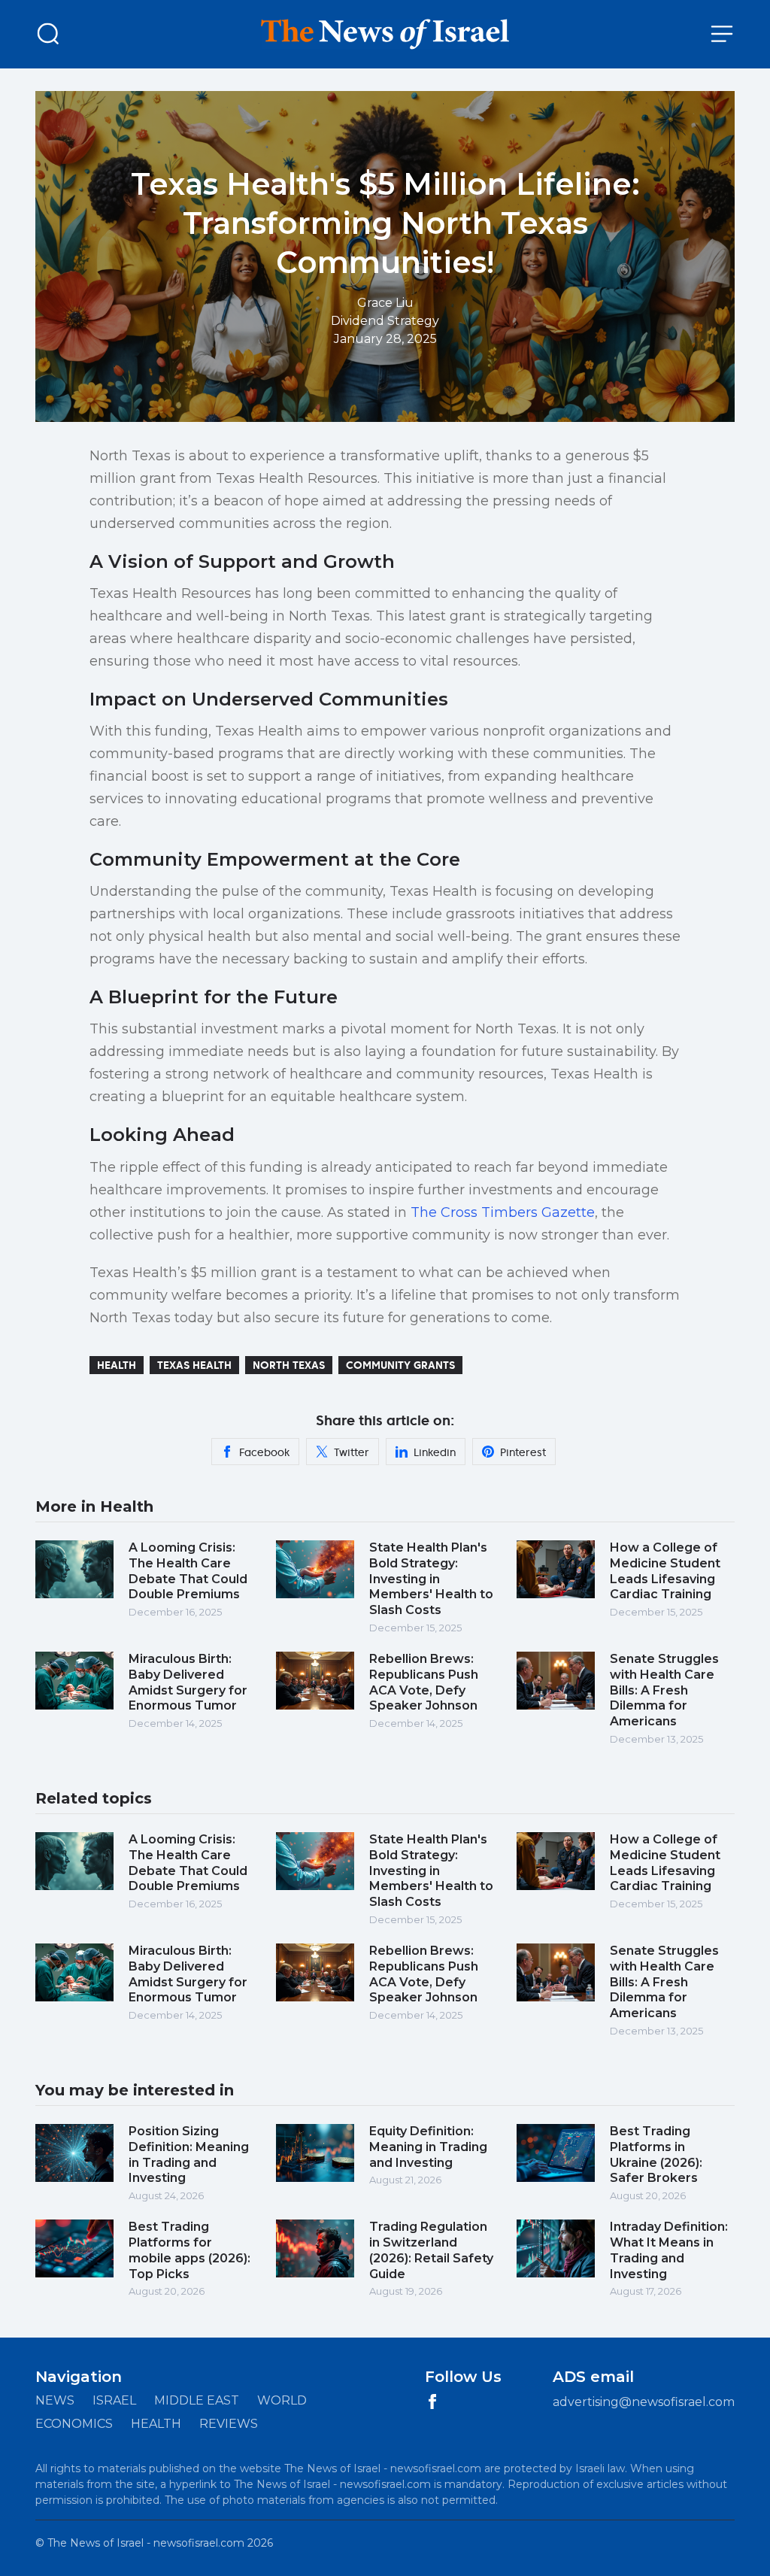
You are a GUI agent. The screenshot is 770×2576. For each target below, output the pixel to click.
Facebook (264, 1452)
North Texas (289, 1365)
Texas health (194, 1365)
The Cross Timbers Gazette (503, 1212)
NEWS (55, 2400)
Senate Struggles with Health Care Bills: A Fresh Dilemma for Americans (664, 1690)
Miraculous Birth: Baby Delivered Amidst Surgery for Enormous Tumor (188, 1682)
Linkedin (435, 1452)
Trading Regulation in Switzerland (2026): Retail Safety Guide (431, 2250)
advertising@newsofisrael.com (644, 2402)
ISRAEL (114, 2400)
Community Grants (400, 1365)
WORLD (282, 2400)
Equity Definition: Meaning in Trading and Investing (428, 2147)
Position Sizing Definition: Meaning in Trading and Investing (189, 2154)
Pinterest (523, 1452)
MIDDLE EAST (197, 2400)
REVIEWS (229, 2424)
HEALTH (156, 2424)
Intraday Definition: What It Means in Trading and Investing (669, 2250)
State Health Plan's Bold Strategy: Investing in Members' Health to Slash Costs (431, 1579)
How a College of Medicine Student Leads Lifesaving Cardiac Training (665, 1571)
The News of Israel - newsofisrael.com (146, 2543)
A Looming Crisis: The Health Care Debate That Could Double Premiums (188, 1571)
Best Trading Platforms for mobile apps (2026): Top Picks (189, 2250)
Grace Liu (385, 303)
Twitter (352, 1452)
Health (117, 1365)
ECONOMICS (74, 2424)
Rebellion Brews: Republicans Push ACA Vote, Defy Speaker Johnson (424, 1682)
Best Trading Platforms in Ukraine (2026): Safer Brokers (656, 2154)
